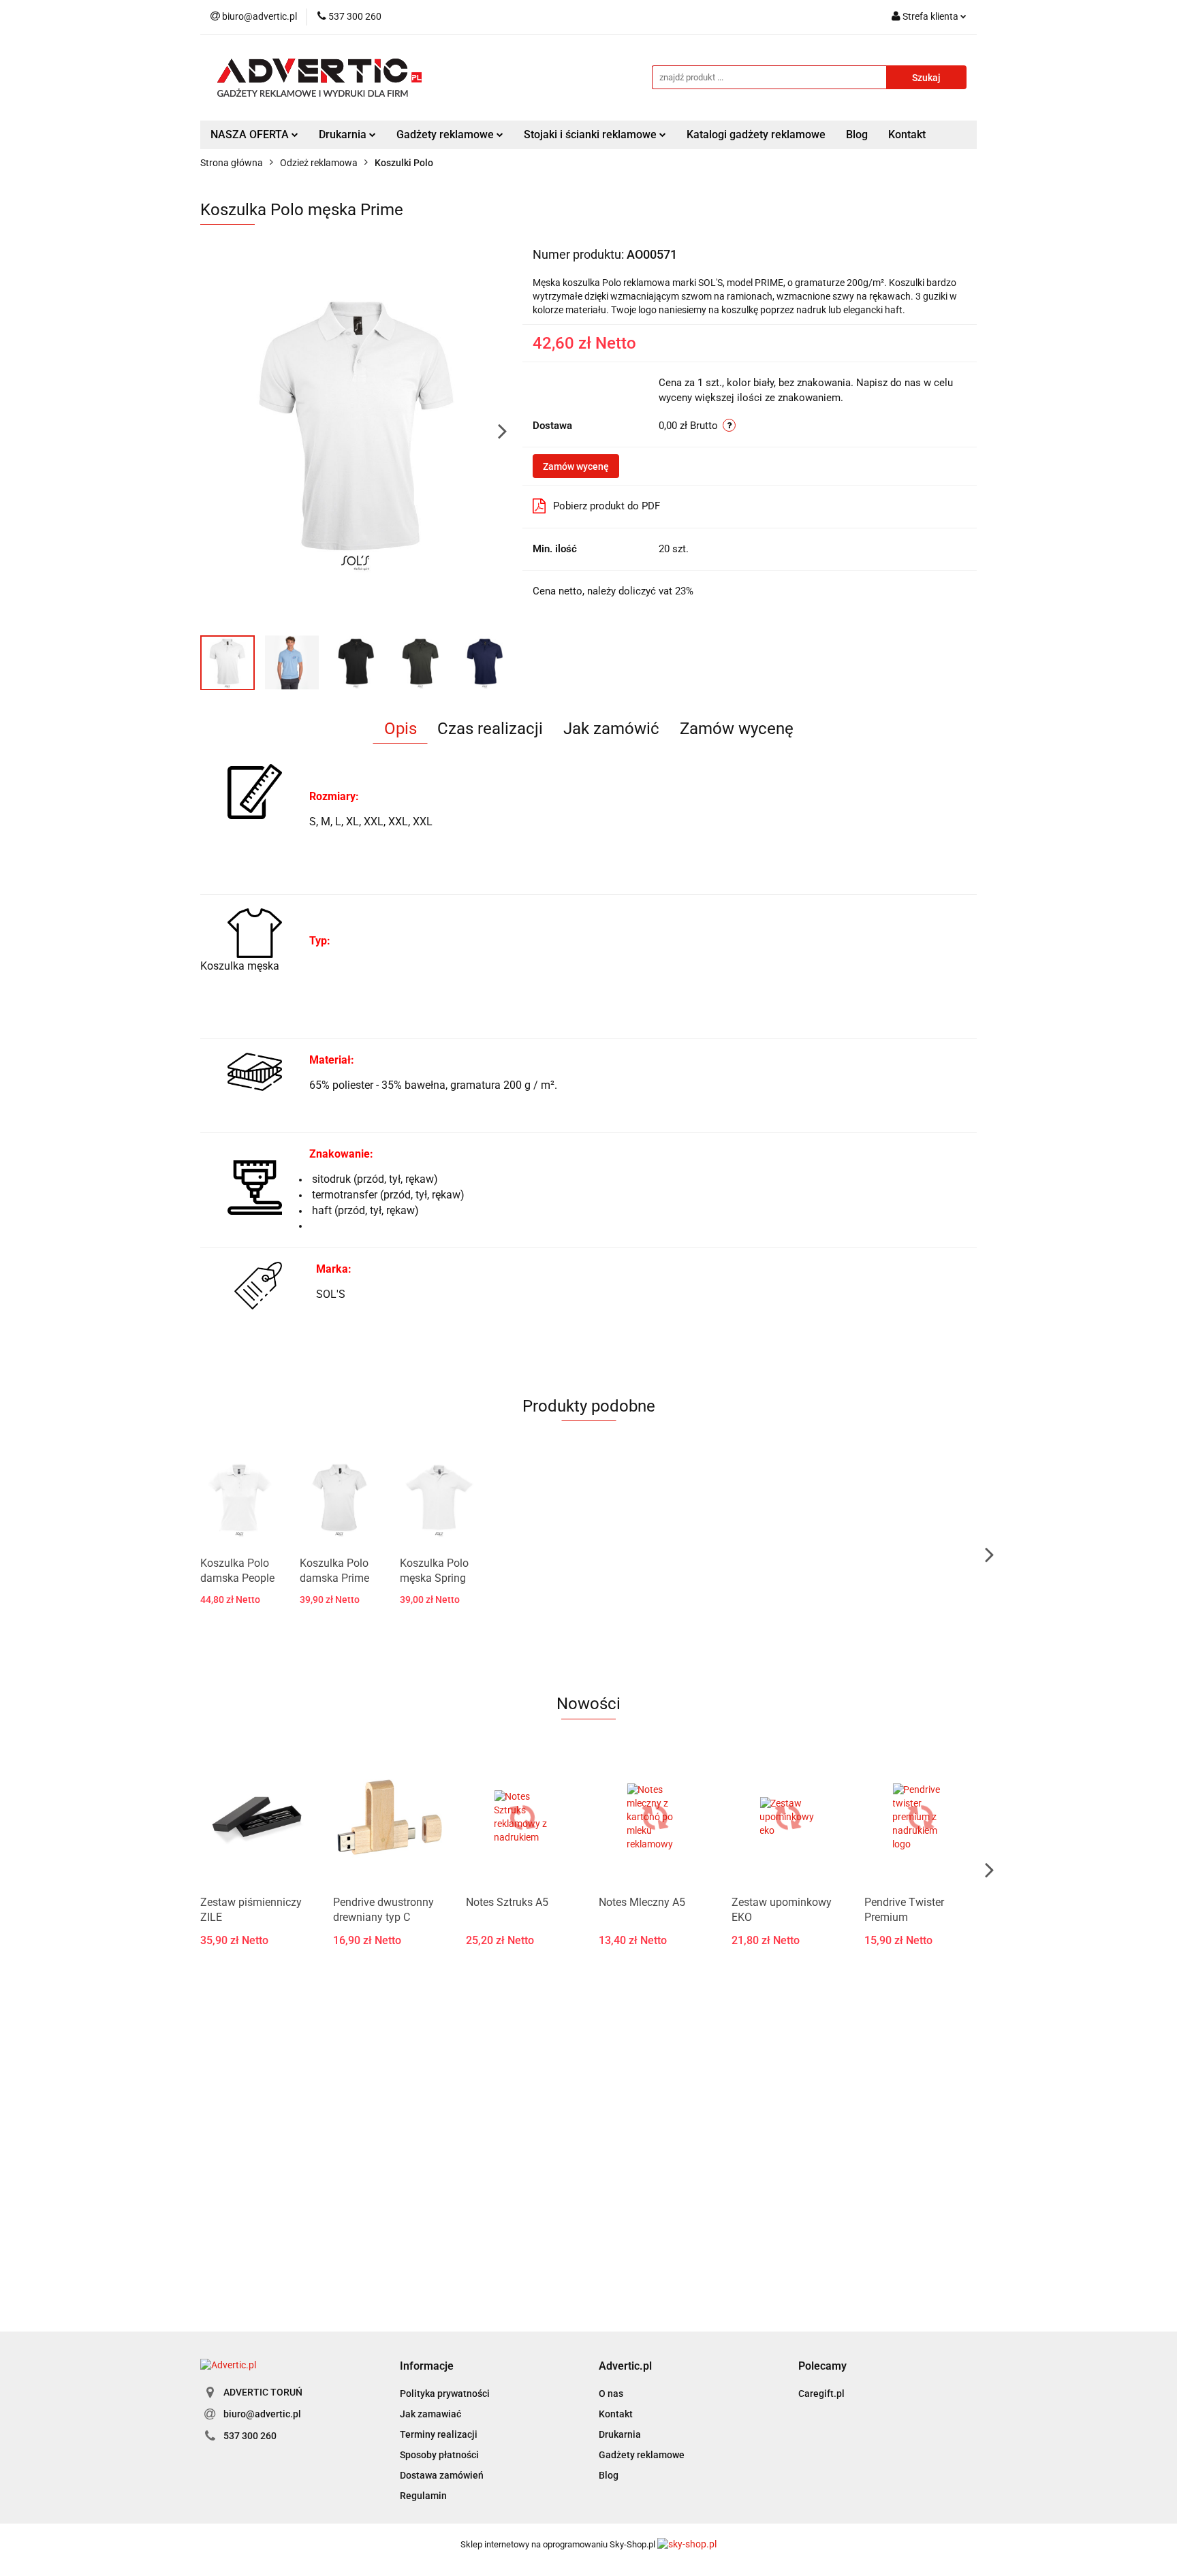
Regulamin (423, 2496)
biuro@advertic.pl (262, 2414)
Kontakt (907, 134)
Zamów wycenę (576, 466)
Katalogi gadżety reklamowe (756, 134)
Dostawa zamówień (442, 2475)
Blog (857, 134)
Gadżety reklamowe (642, 2455)
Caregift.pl (821, 2394)
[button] (427, 2367)
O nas (611, 2394)
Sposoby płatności (439, 2455)
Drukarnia (620, 2434)
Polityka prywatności (445, 2394)
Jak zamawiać (430, 2414)
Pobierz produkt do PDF (607, 506)
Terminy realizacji (439, 2434)
